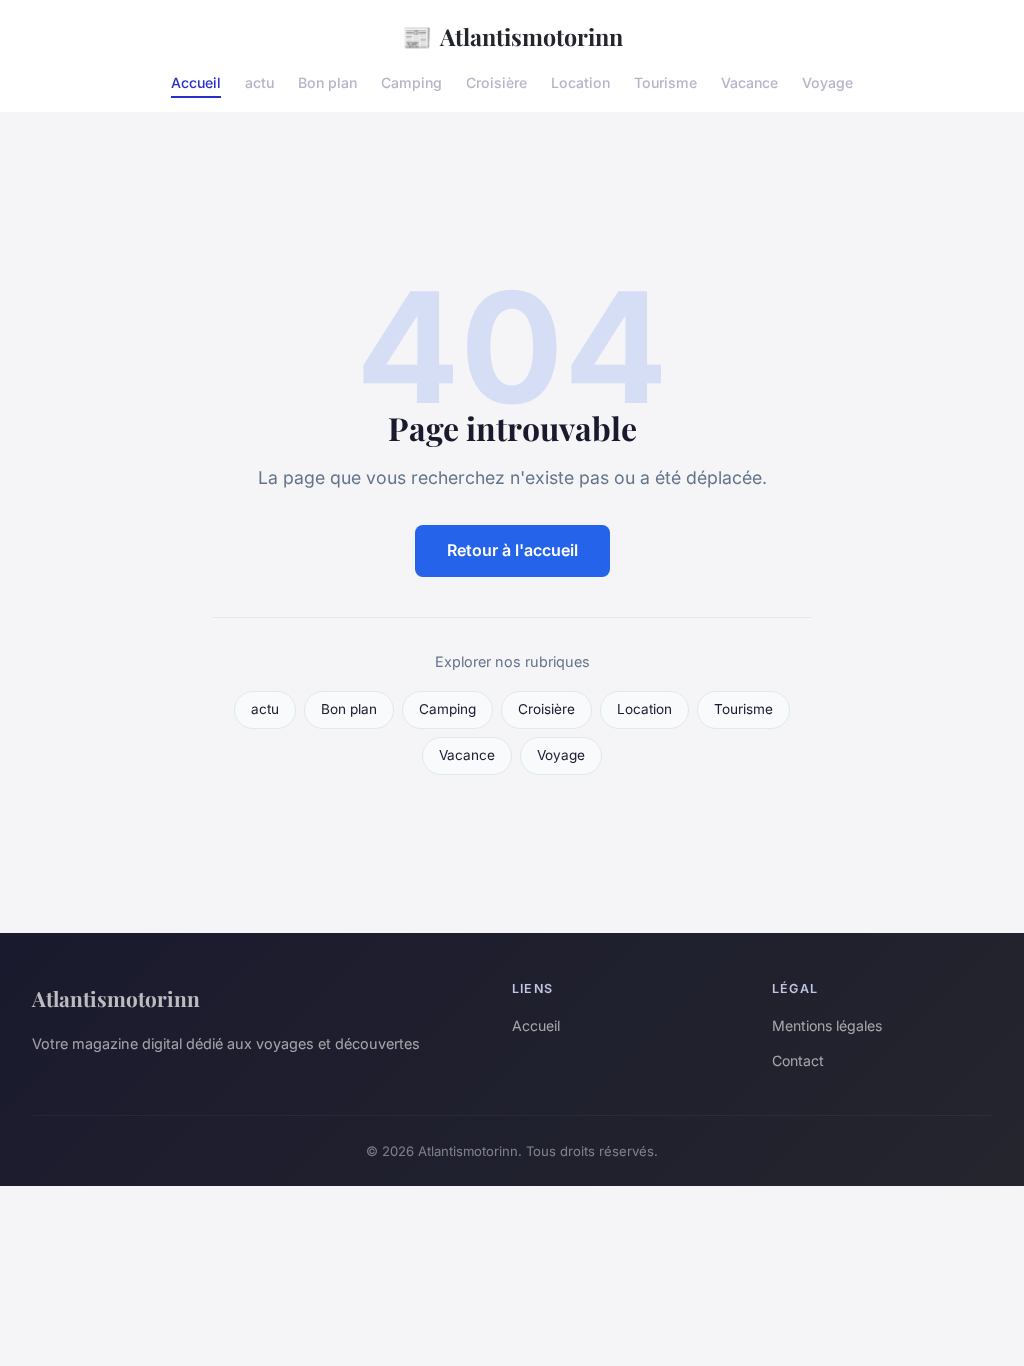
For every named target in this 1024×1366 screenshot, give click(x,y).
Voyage (827, 82)
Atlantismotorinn (512, 36)
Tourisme (665, 82)
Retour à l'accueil (512, 550)
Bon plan (327, 82)
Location (580, 82)
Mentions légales (827, 1025)
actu (259, 82)
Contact (798, 1060)
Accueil (196, 82)
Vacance (749, 82)
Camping (411, 82)
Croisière (496, 82)
